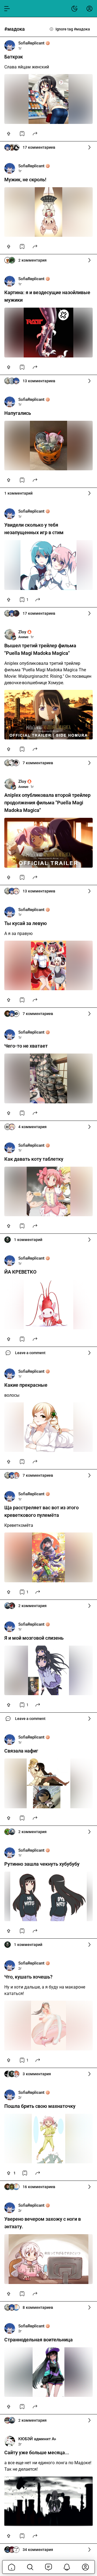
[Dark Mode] (74, 9)
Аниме (23, 637)
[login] (89, 9)
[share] (35, 134)
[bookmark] (22, 134)
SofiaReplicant (31, 43)
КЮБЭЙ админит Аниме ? (37, 2439)
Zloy (22, 632)
